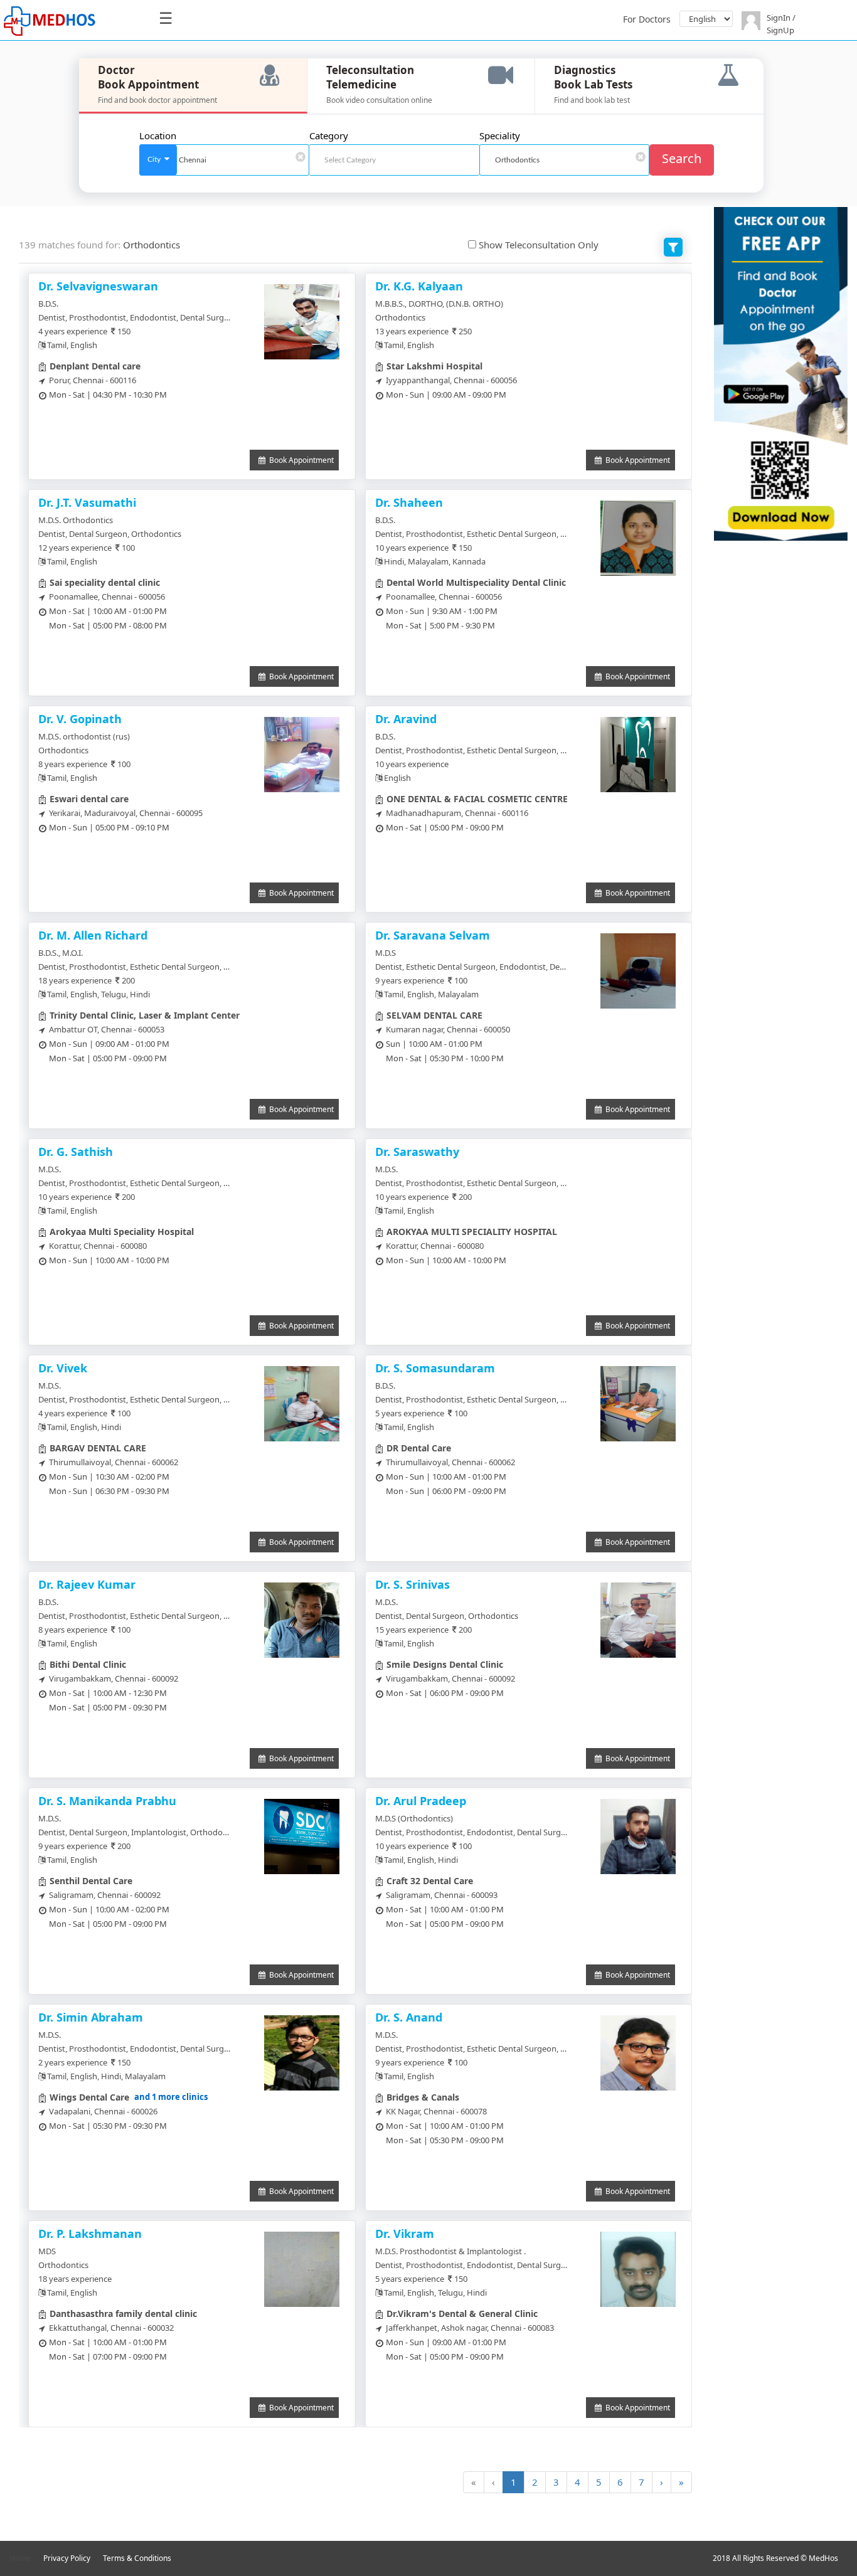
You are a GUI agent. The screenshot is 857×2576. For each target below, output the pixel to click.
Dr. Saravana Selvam (433, 935)
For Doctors (647, 19)
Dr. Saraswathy (417, 1152)
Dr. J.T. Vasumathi (87, 502)
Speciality (500, 135)
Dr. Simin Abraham (91, 2017)
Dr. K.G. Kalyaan (419, 286)
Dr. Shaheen (409, 502)
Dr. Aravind (406, 719)
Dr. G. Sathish (76, 1152)
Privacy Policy (67, 2558)
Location (158, 135)
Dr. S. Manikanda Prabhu (107, 1801)
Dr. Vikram (405, 2234)
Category (329, 135)
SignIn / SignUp (781, 24)
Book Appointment (300, 460)
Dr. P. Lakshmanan (90, 2234)
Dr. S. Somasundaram (435, 1368)
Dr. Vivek (63, 1368)
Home (20, 2558)
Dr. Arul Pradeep (421, 1801)
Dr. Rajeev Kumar (87, 1584)
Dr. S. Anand (409, 2017)
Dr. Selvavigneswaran (98, 286)
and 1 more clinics (171, 2097)
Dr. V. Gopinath (80, 719)
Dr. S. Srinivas (413, 1584)
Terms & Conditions (137, 2558)
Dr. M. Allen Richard (93, 935)
